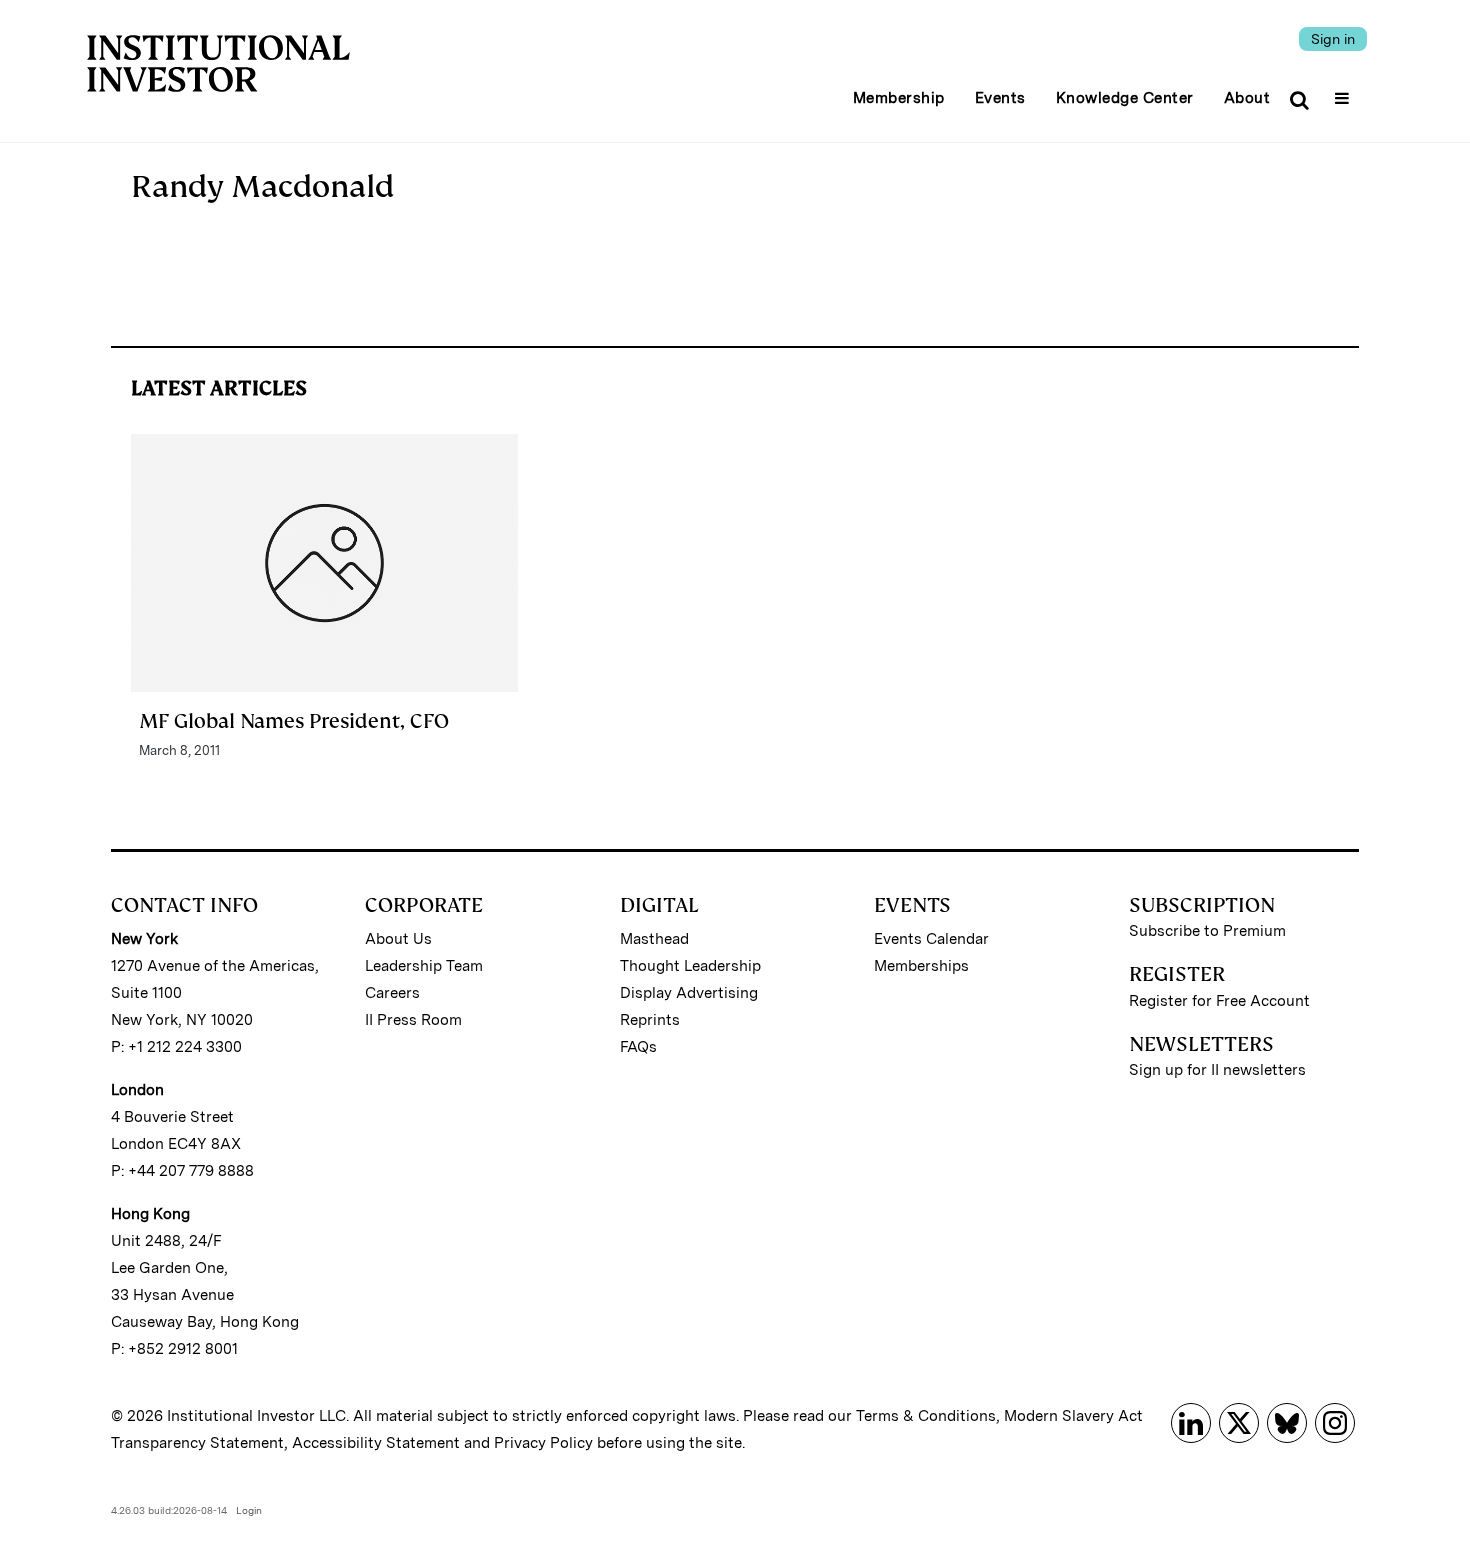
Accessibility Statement (376, 1443)
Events (1000, 98)
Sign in (1333, 39)
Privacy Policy (543, 1443)
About (1247, 98)
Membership (899, 98)
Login (249, 1510)
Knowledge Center (1125, 98)
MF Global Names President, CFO (294, 721)
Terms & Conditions (926, 1416)
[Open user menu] (1344, 92)
